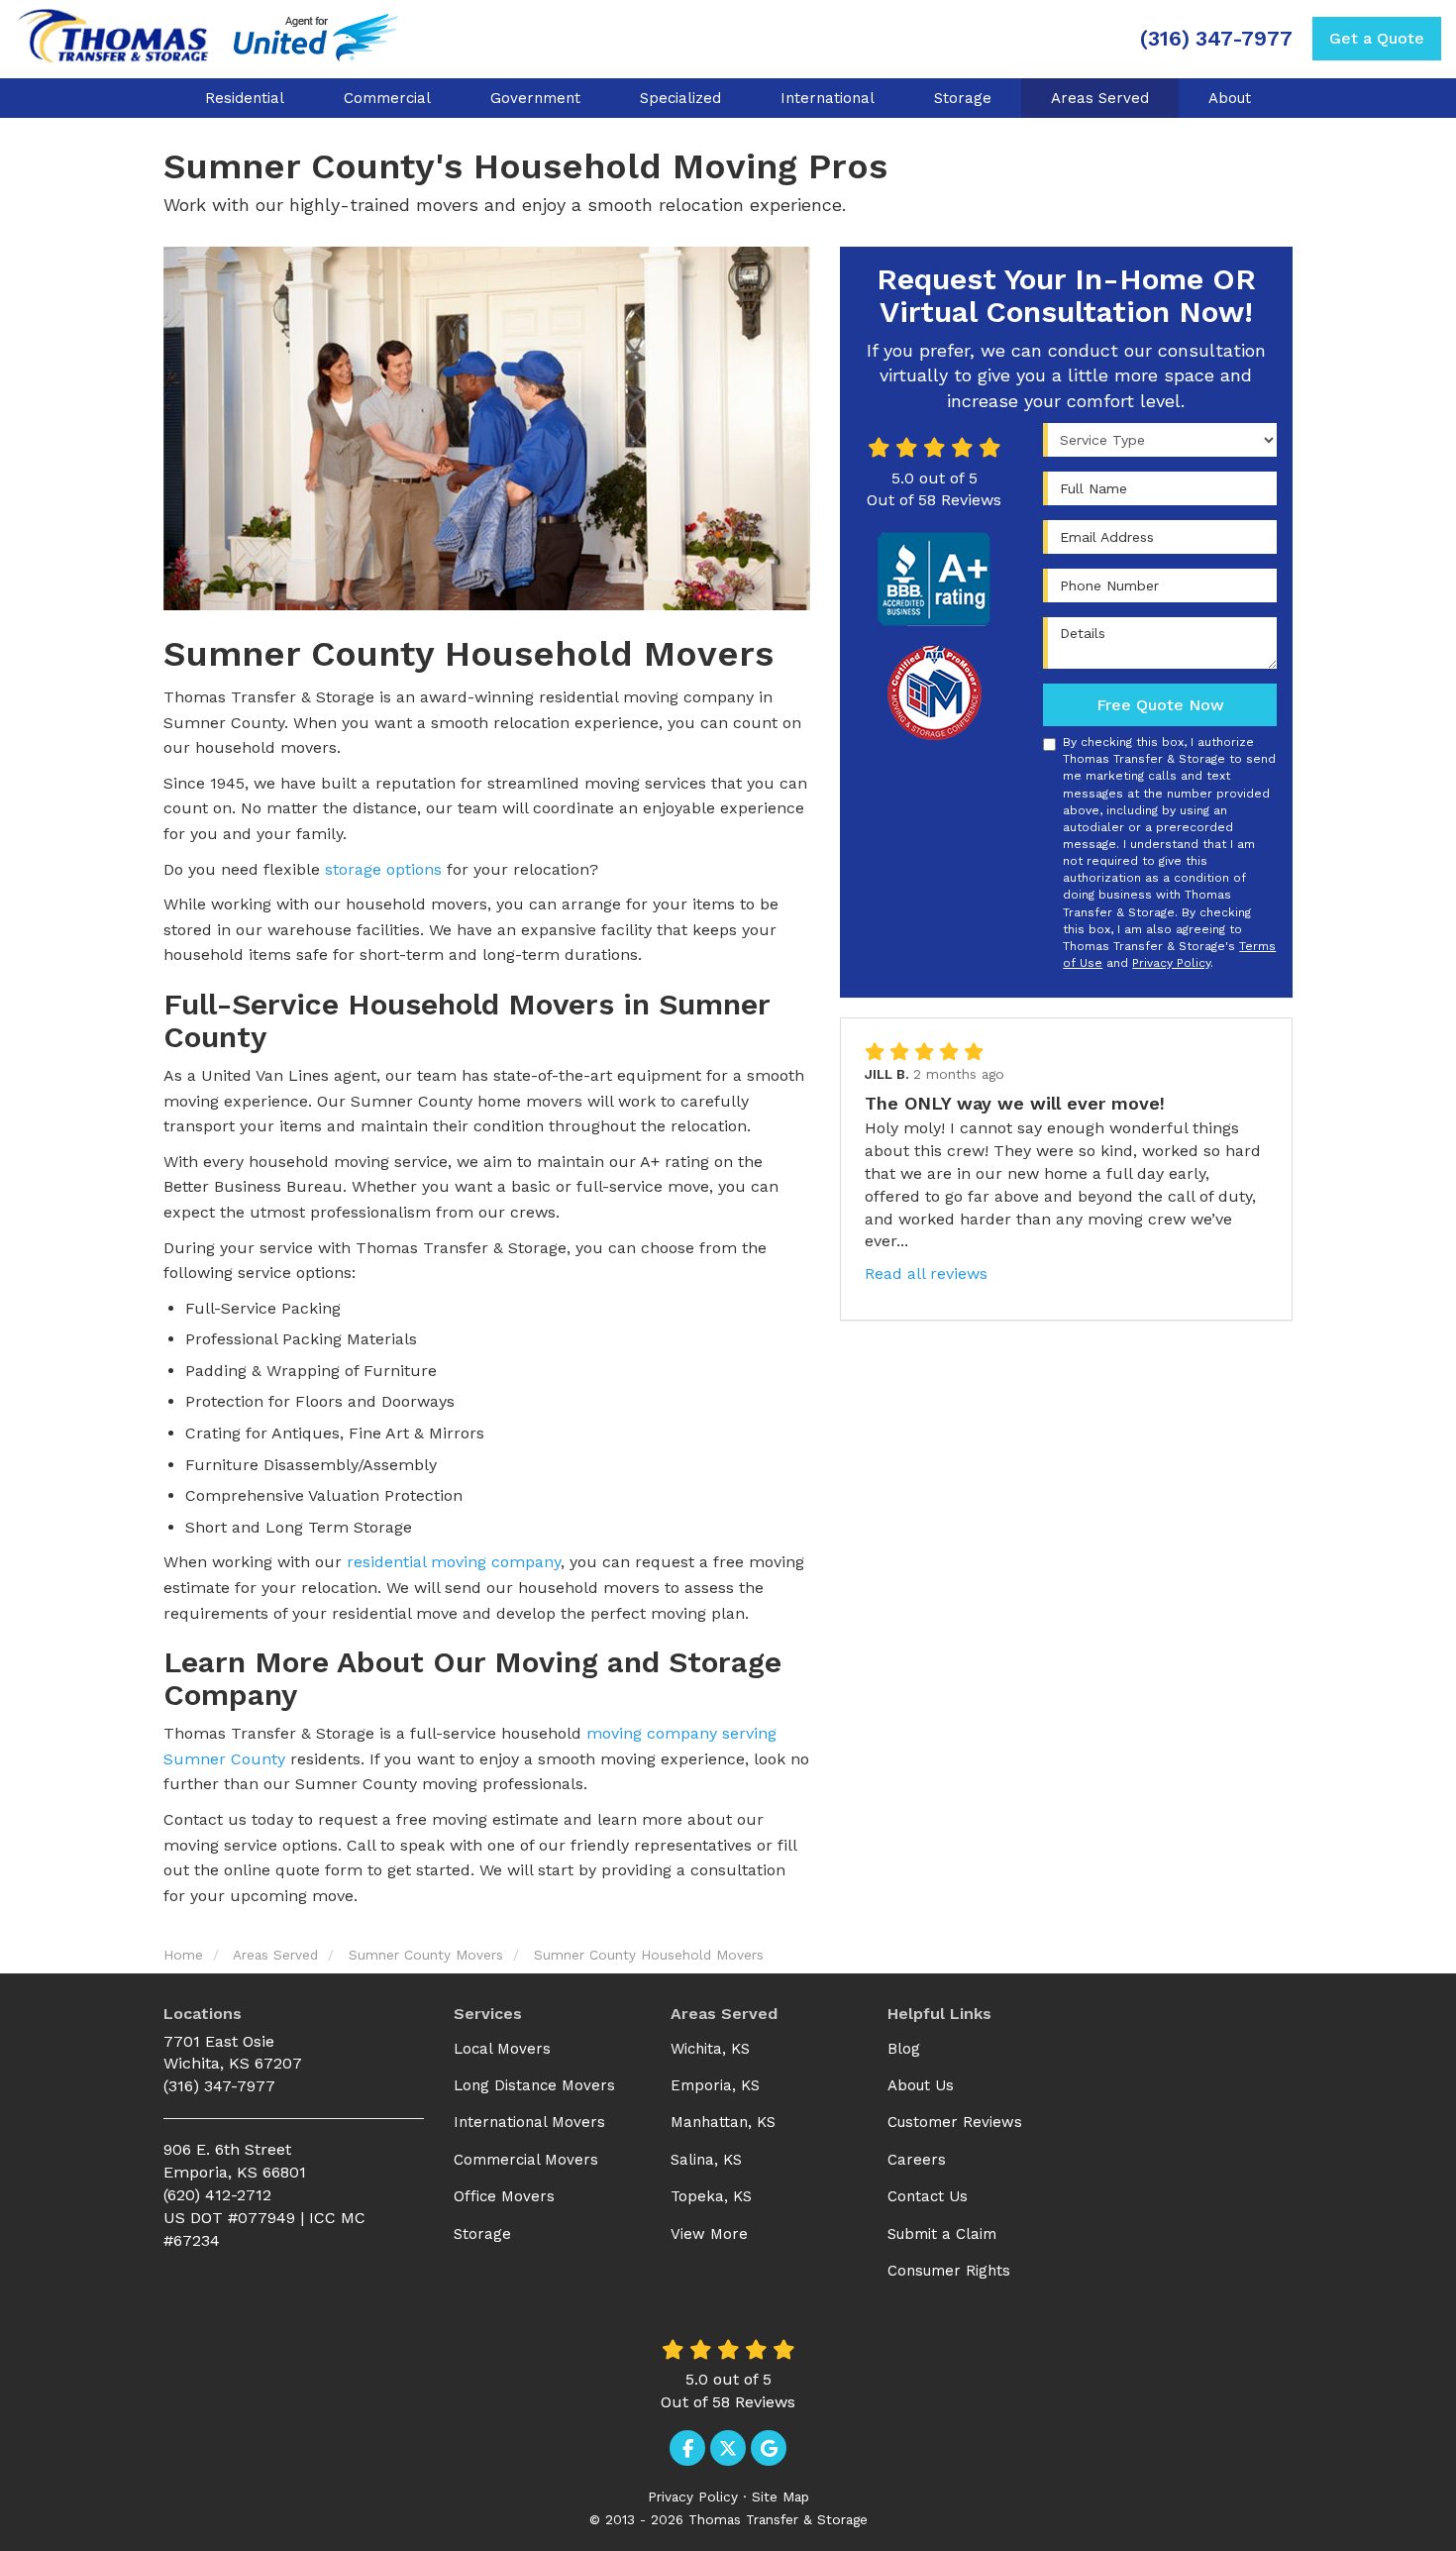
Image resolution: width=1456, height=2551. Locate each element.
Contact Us (928, 2196)
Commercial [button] (387, 98)
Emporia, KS (715, 2085)
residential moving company (454, 1562)
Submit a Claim (942, 2234)
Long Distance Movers (534, 2085)
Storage (482, 2234)
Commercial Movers (526, 2160)
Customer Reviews (955, 2122)
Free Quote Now (1160, 705)
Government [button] (535, 98)
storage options (383, 869)
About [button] (1230, 98)
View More (709, 2234)
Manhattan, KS (723, 2122)
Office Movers (504, 2196)
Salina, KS (706, 2160)
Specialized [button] (680, 98)
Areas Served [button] (1100, 98)
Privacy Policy (1171, 963)
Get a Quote (1377, 38)
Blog (904, 2049)
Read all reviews (926, 1274)
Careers (917, 2160)
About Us (921, 2085)
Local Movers (502, 2049)
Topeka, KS (711, 2196)
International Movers (529, 2122)
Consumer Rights (949, 2271)
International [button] (828, 98)
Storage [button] (963, 98)
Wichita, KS (710, 2049)
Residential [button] (245, 98)
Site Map (780, 2497)
